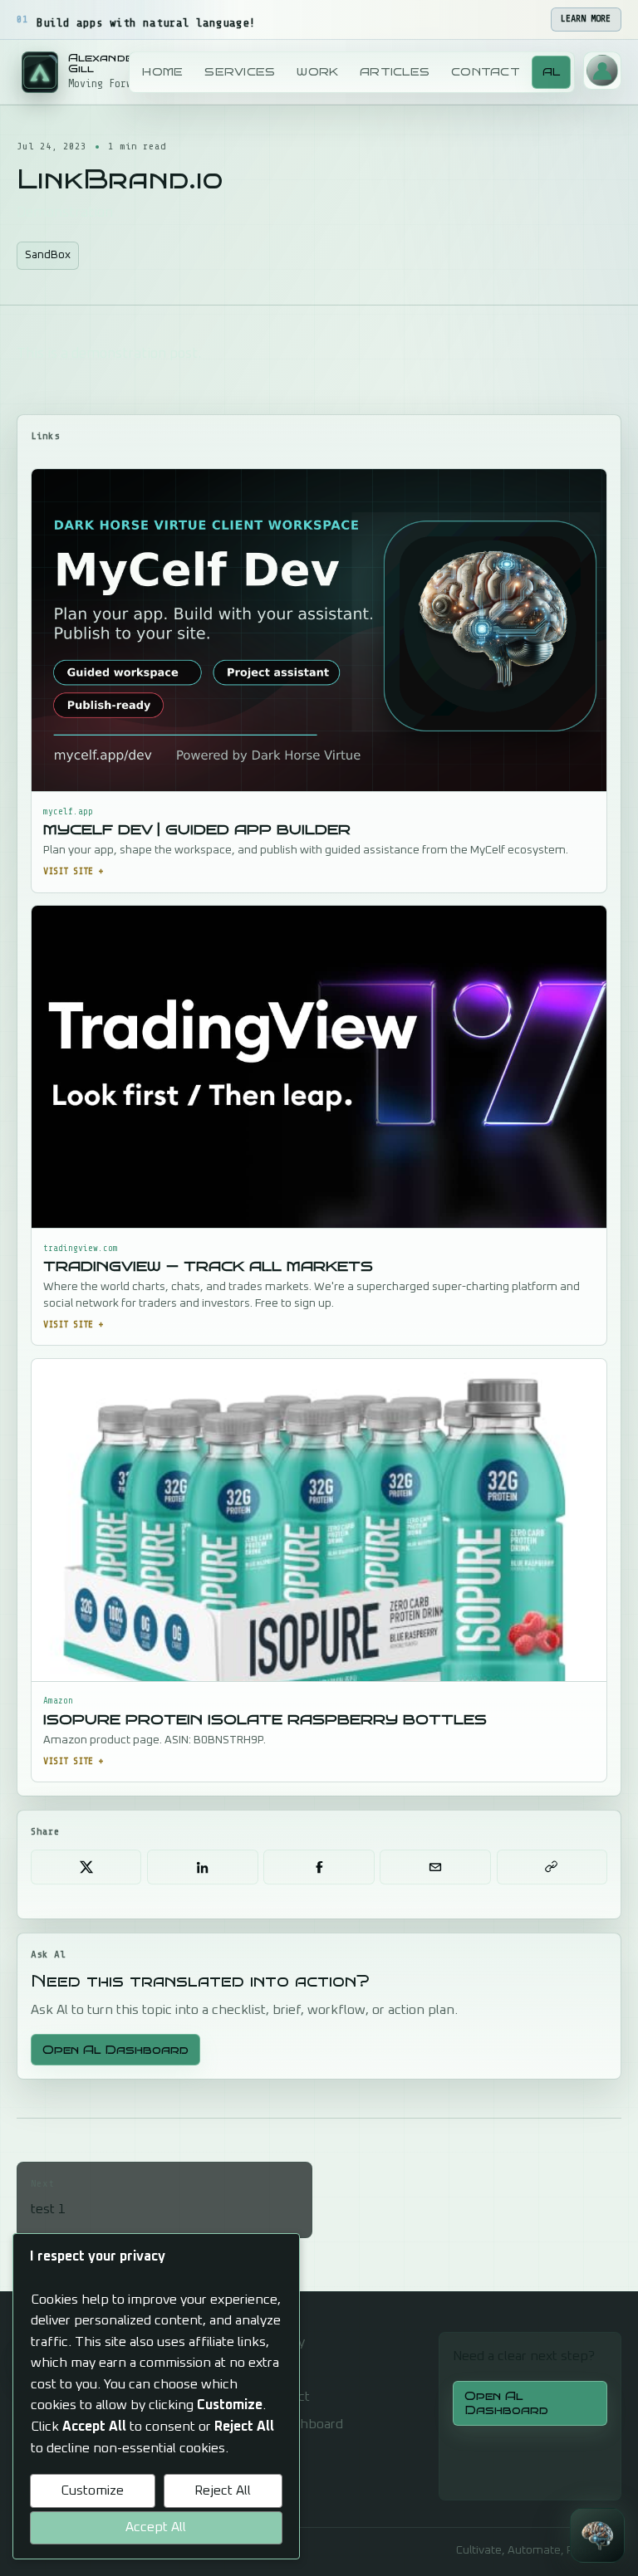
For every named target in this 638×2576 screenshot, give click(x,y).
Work (317, 72)
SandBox (48, 255)
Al (552, 72)
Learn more (586, 19)
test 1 (48, 2197)
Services (240, 72)
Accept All (156, 2527)
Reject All (223, 2490)
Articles (395, 72)
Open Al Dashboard (115, 2050)
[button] (597, 2535)
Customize (92, 2490)
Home (162, 72)
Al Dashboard (303, 2424)
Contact (486, 72)
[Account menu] (602, 71)
